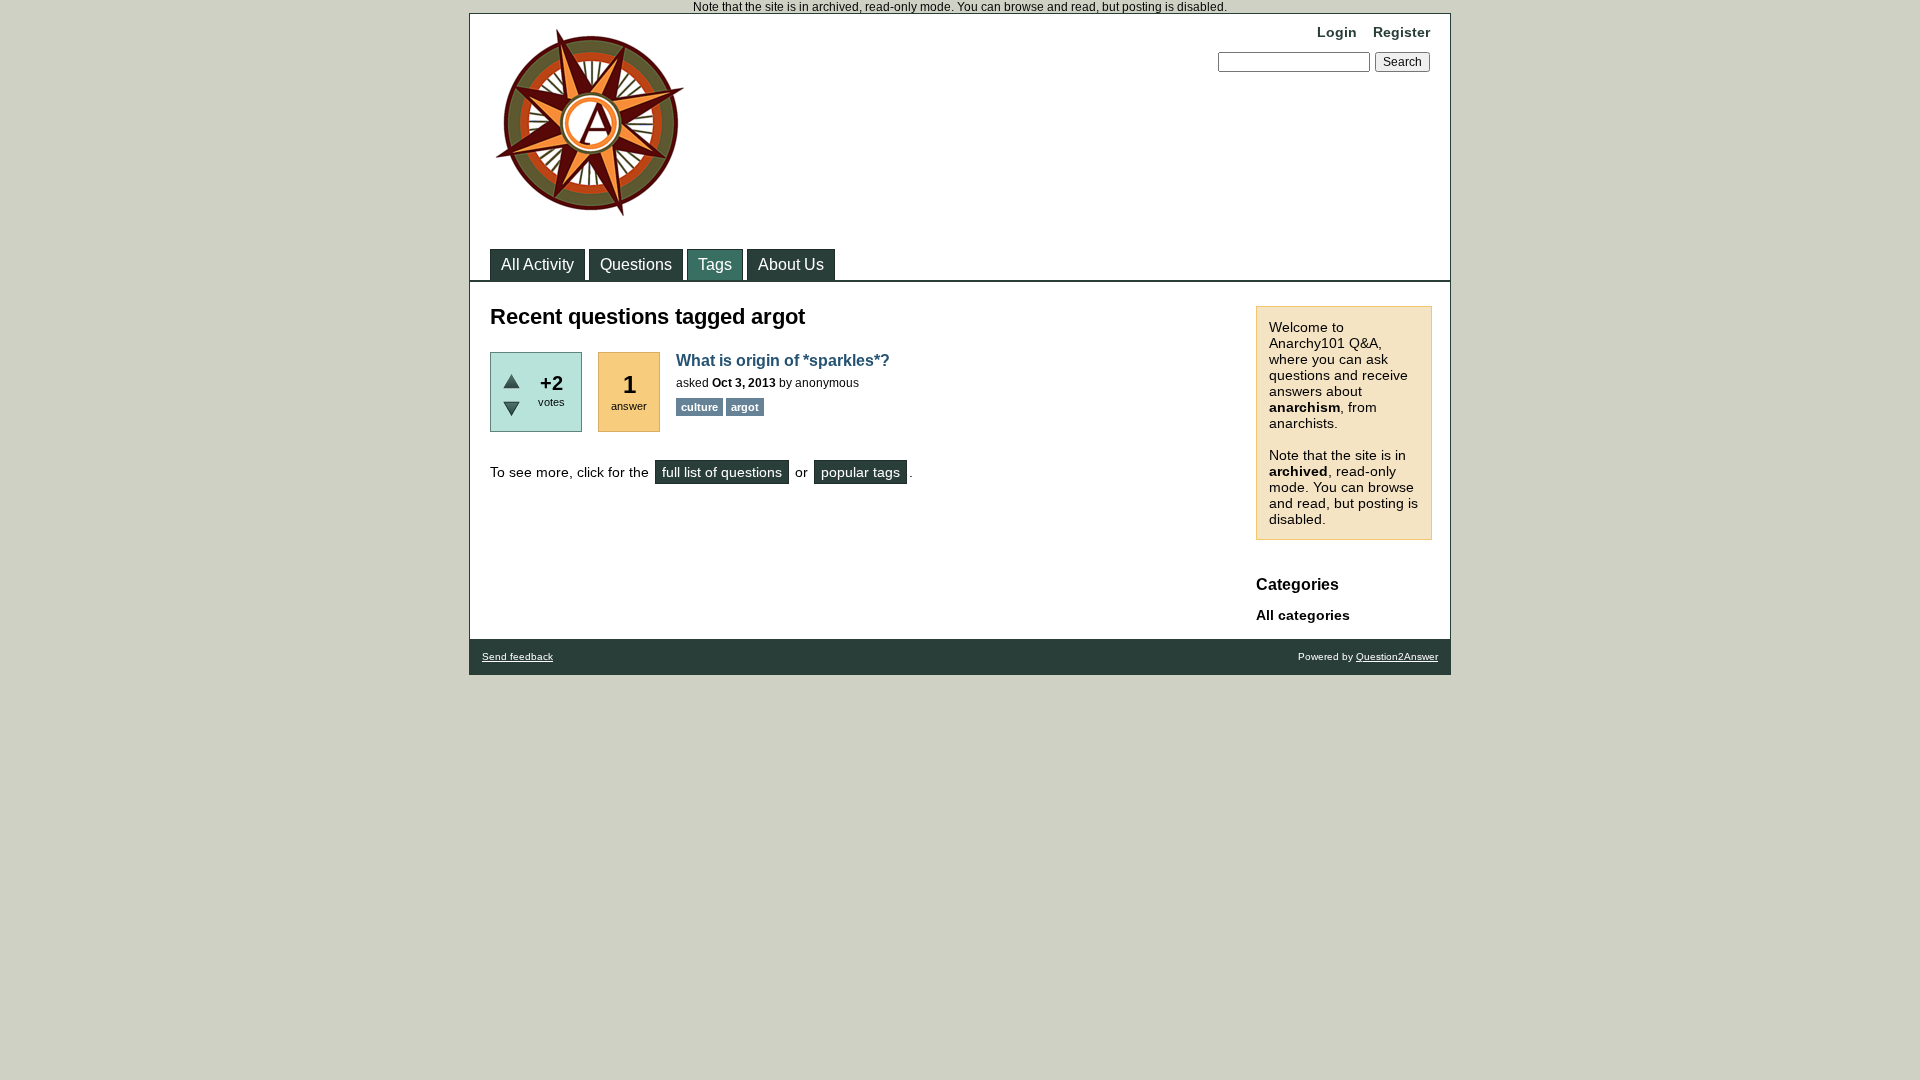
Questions (636, 264)
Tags (715, 264)
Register (1401, 32)
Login (1337, 32)
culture (699, 407)
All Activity (537, 264)
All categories (1303, 615)
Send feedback (517, 656)
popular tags (860, 472)
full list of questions (722, 472)
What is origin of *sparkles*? (783, 360)
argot (745, 407)
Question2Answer (1397, 656)
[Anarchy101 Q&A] (590, 210)
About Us (791, 264)
